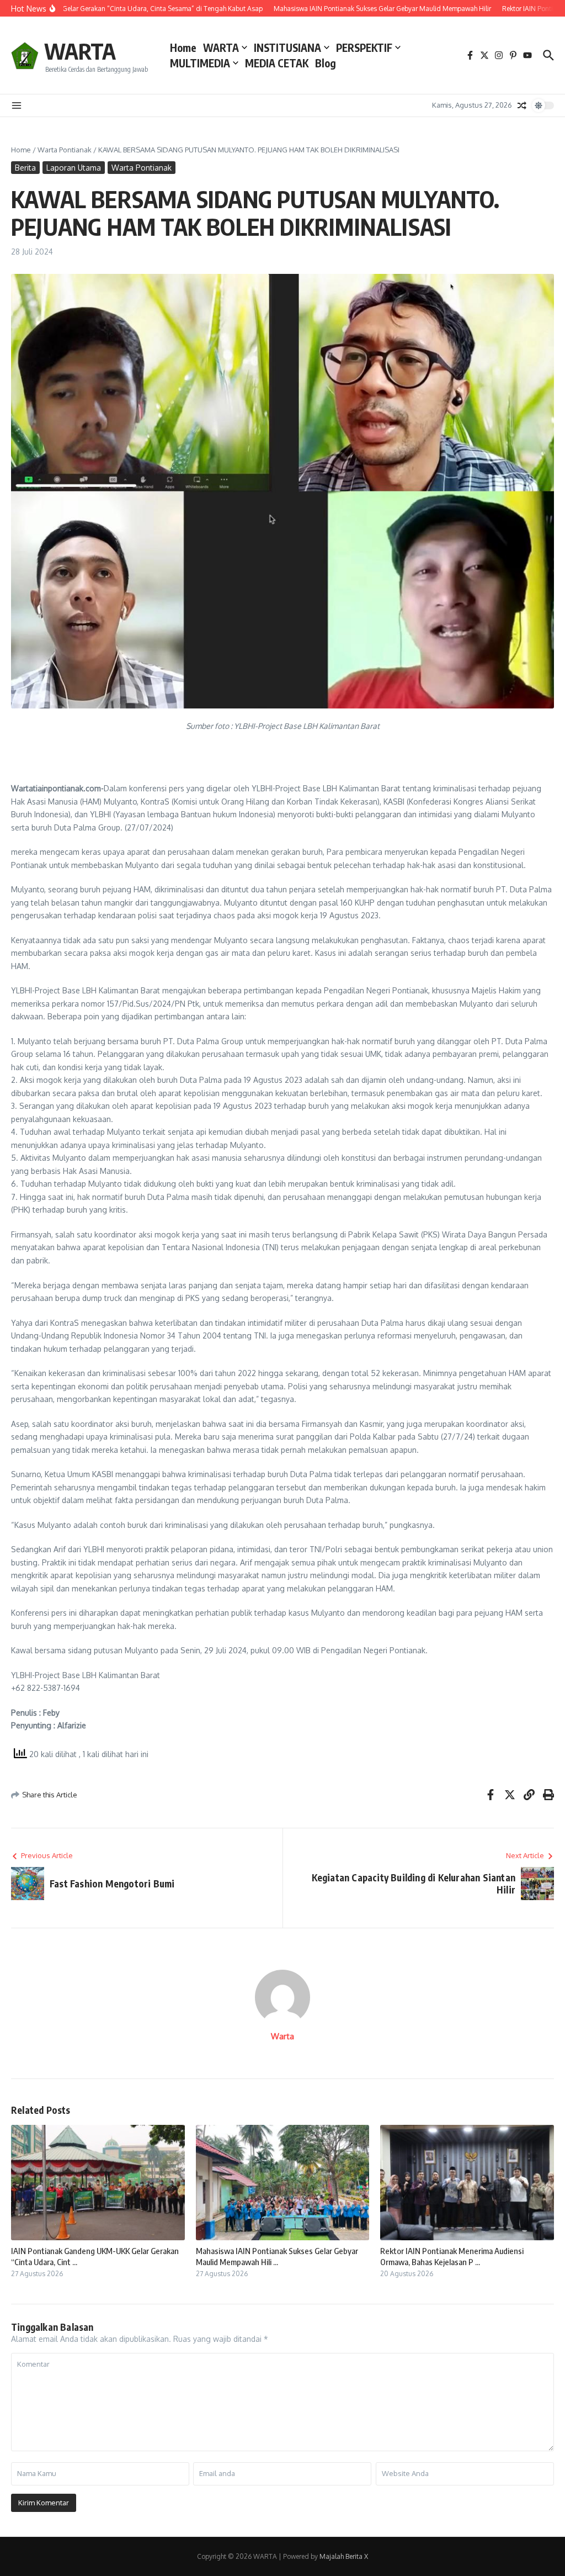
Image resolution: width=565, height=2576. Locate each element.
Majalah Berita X (344, 2556)
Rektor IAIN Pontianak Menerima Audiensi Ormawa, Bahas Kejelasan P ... (452, 2256)
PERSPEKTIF (364, 47)
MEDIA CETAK (277, 63)
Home (183, 47)
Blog (326, 63)
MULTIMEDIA (200, 63)
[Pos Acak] (522, 105)
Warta (282, 2036)
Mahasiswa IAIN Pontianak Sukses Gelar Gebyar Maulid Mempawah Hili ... (277, 2256)
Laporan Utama (74, 168)
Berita (25, 168)
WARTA (80, 51)
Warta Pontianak (65, 150)
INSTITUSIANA (287, 47)
